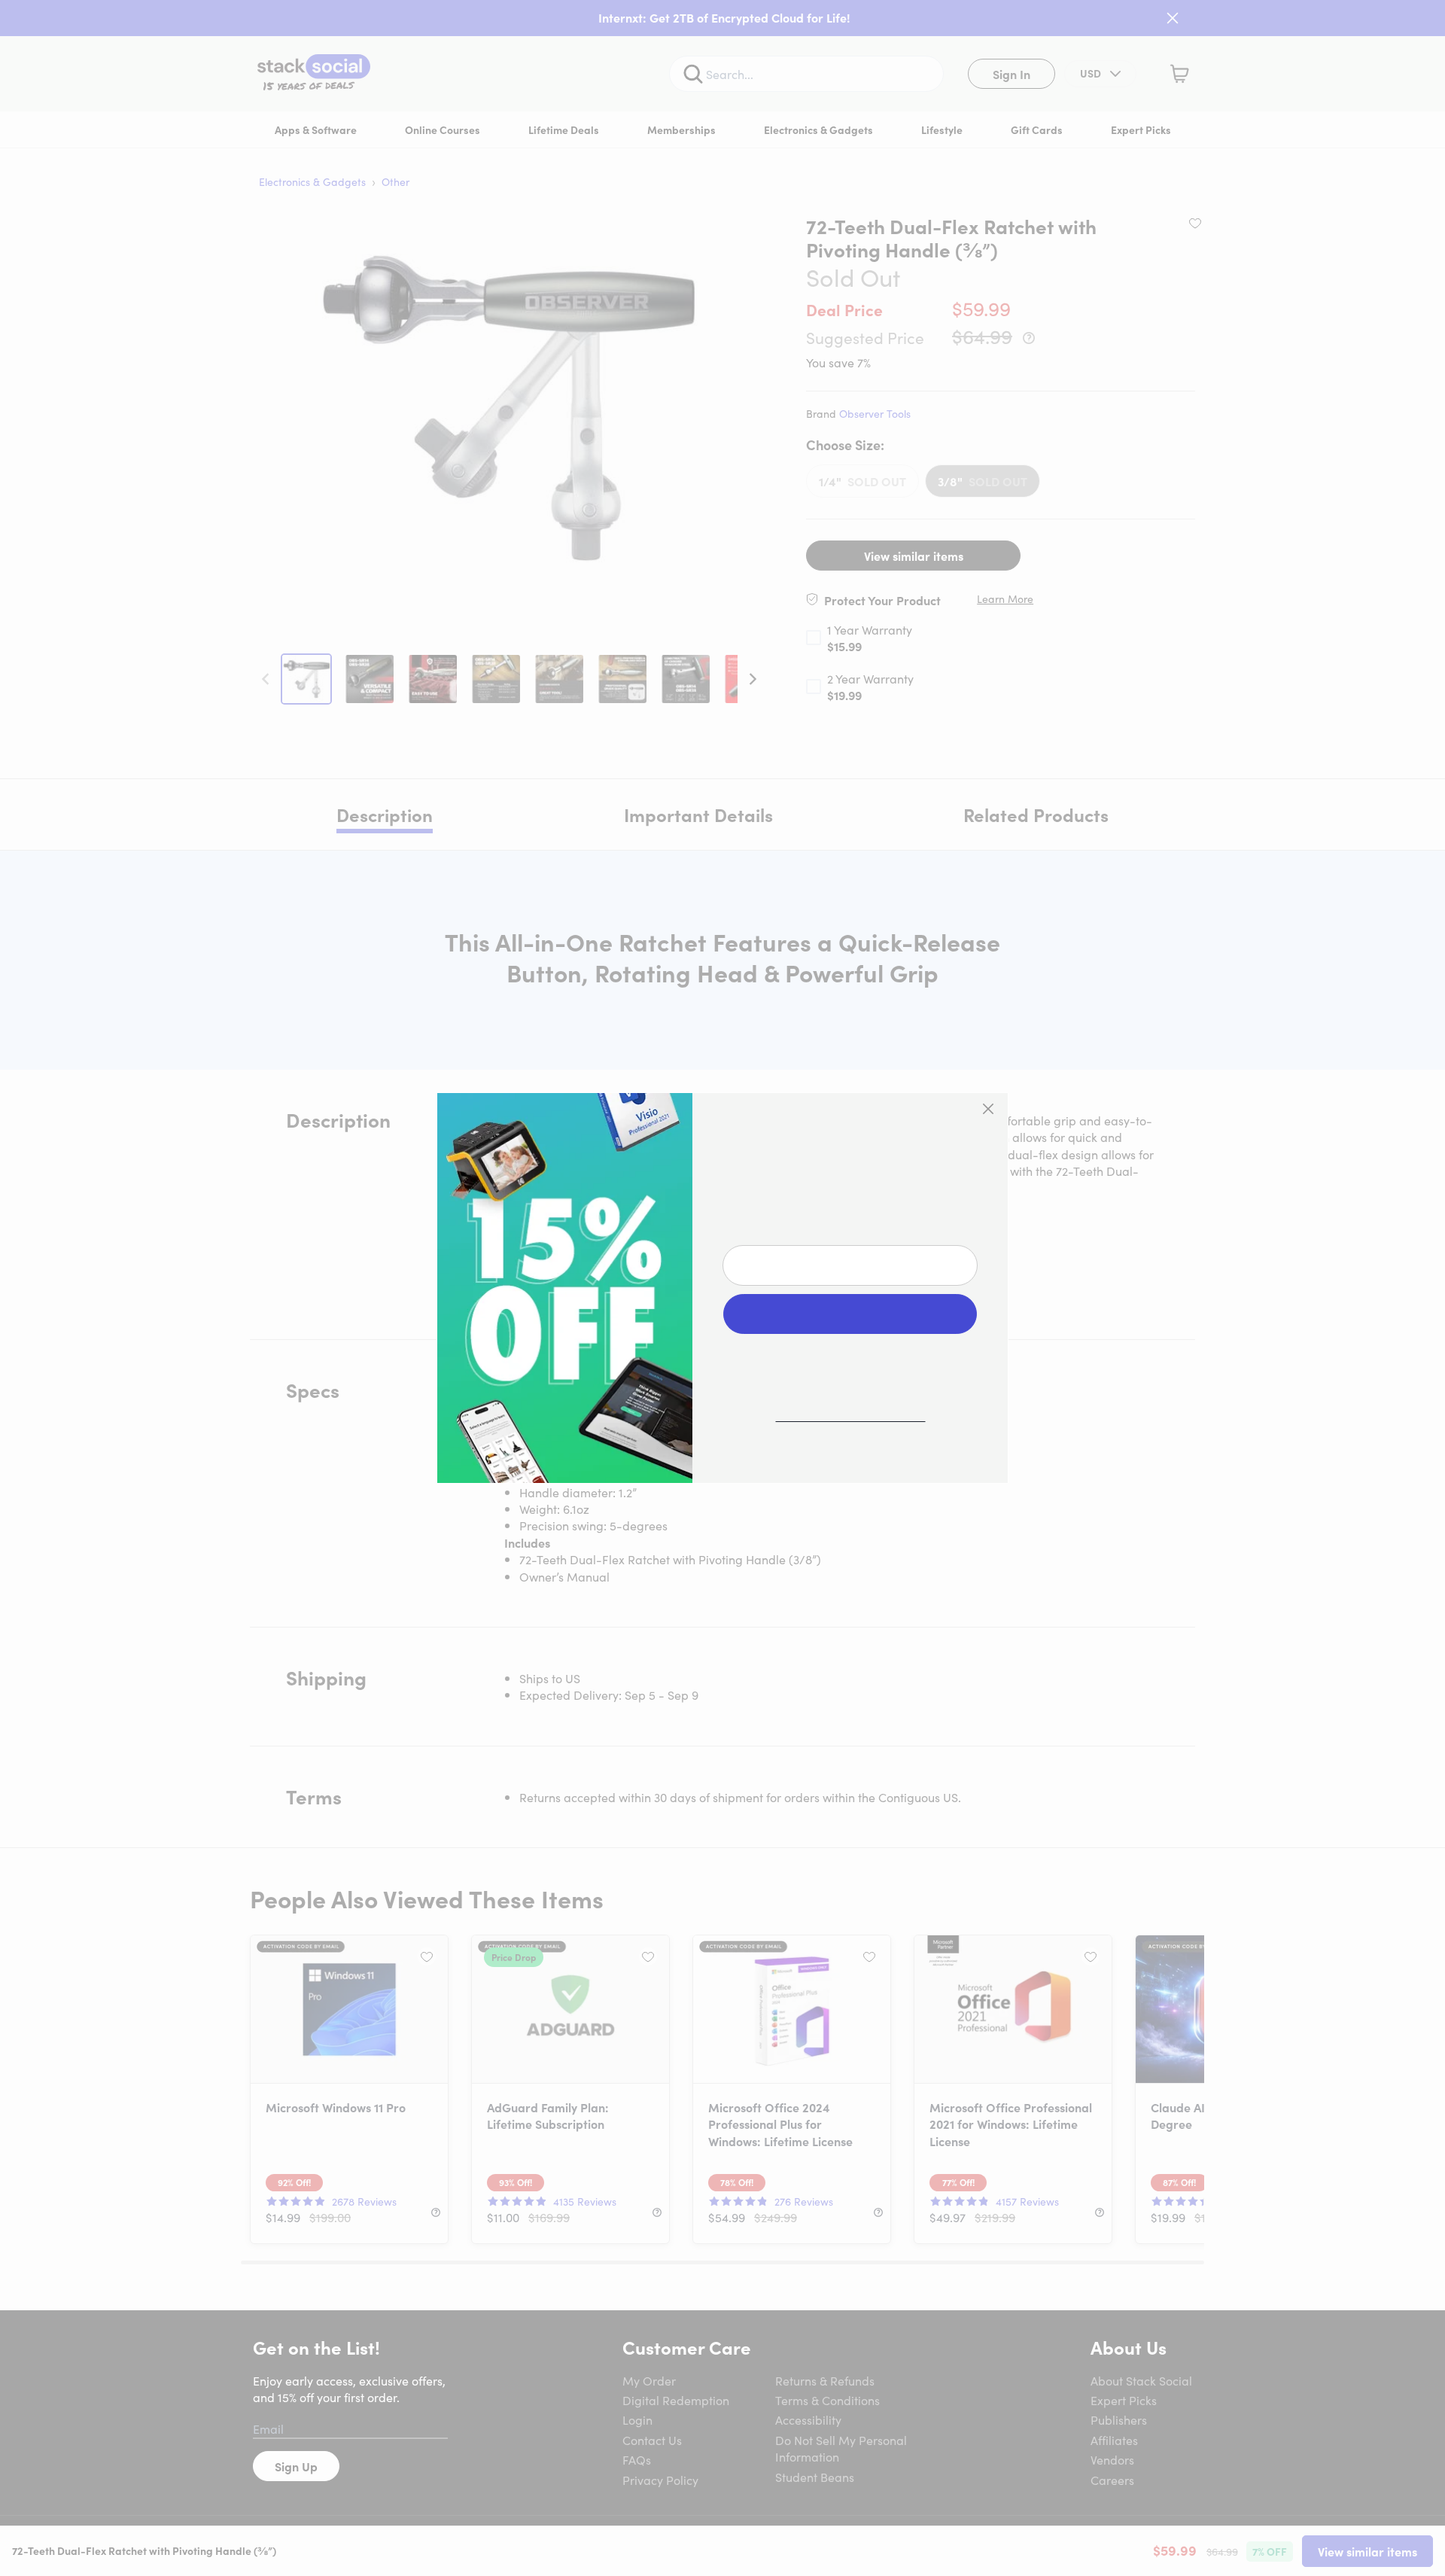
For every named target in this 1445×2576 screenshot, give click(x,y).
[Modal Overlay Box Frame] (722, 1288)
